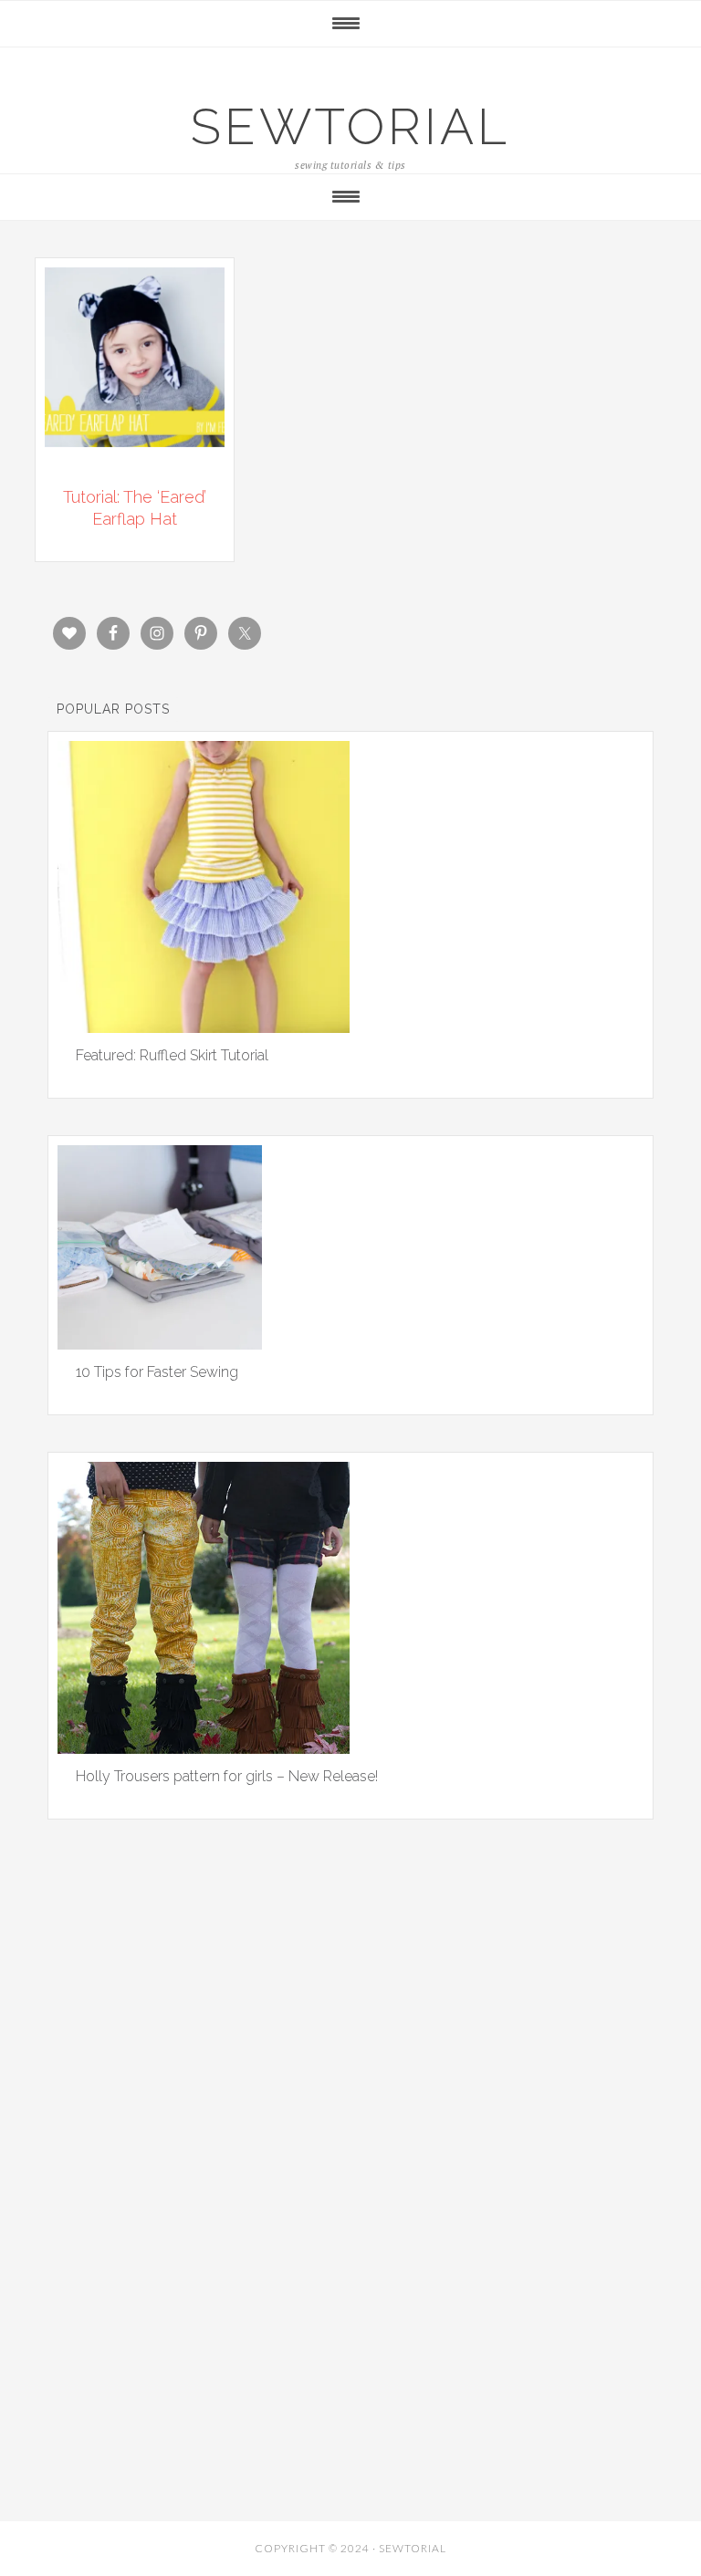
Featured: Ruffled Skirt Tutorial (172, 1055)
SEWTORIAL (350, 126)
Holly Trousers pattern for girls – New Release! (227, 1776)
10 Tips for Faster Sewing (157, 1372)
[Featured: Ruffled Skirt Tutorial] (204, 1027)
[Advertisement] (350, 2061)
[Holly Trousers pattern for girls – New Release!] (204, 1747)
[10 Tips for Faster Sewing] (160, 1343)
